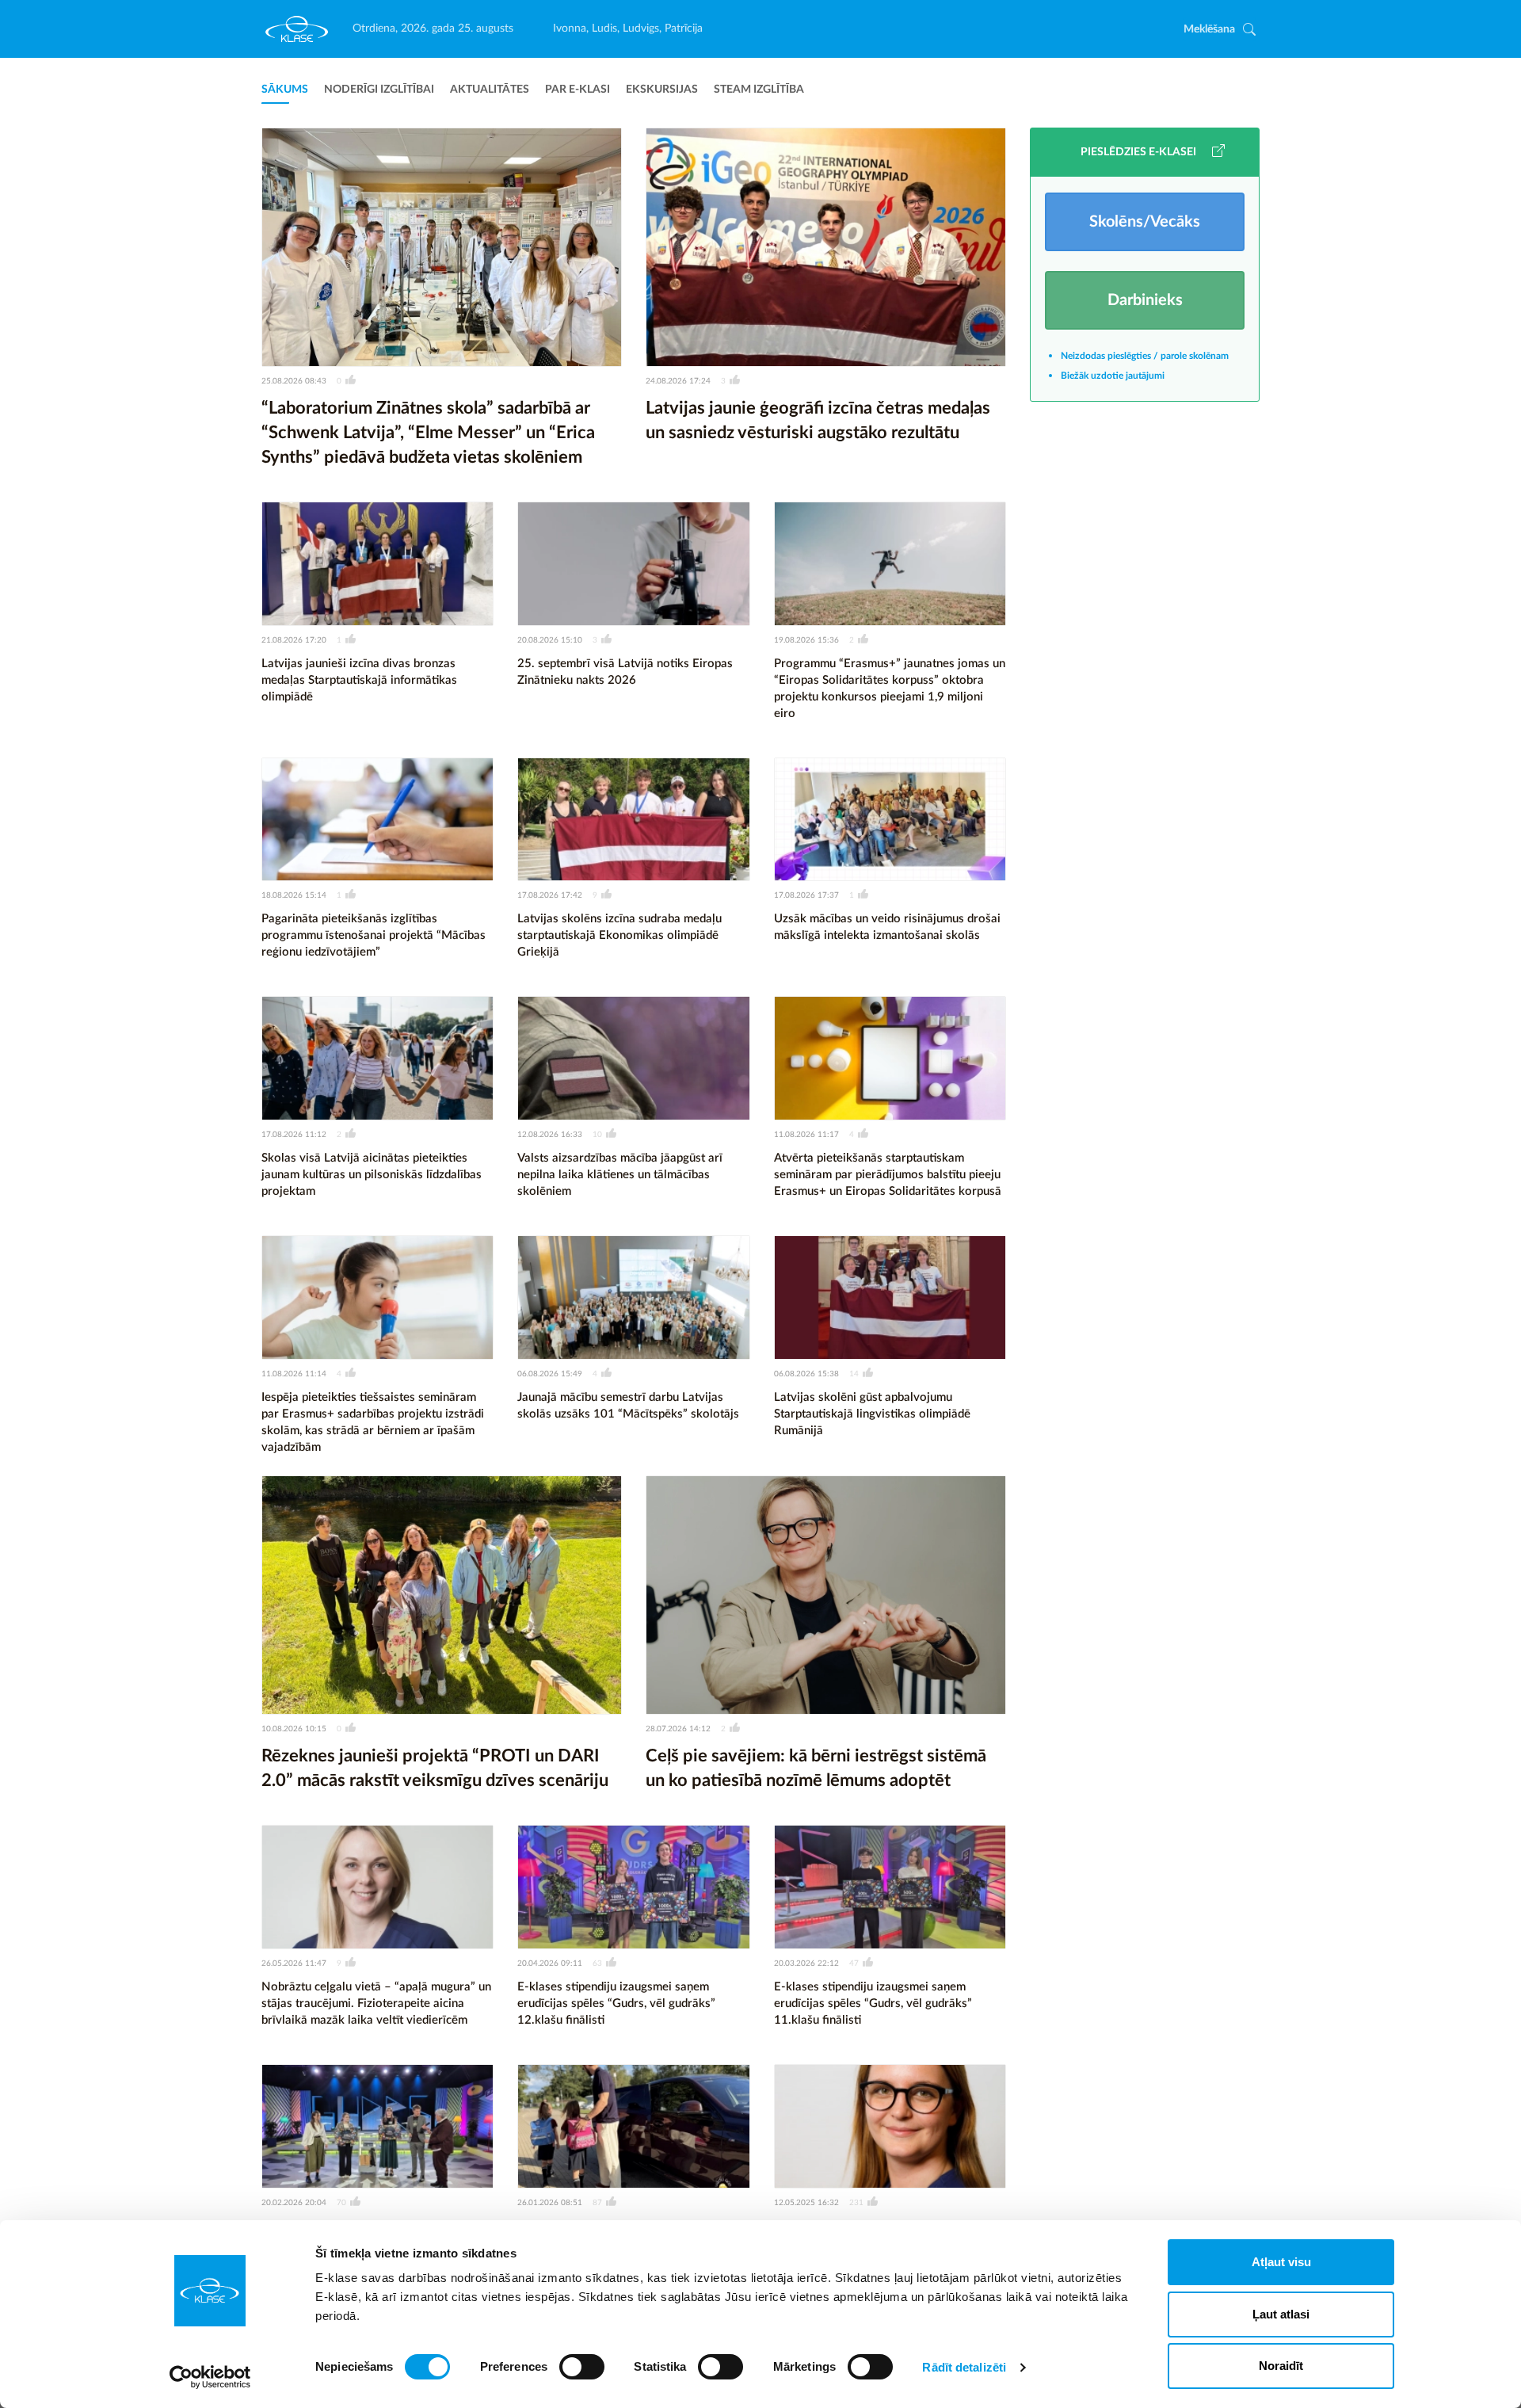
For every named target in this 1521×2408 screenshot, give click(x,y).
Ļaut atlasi (1281, 2314)
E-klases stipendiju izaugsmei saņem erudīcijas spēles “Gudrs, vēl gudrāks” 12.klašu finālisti (616, 2003)
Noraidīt (1281, 2366)
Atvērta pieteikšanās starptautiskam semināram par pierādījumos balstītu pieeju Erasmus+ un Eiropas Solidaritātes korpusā (888, 1175)
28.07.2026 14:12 (678, 1729)
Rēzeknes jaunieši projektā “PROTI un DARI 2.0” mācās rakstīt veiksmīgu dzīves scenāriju (435, 1768)
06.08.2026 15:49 (550, 1374)
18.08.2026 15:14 (294, 895)
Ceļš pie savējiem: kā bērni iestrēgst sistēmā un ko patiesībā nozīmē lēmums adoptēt (816, 1768)
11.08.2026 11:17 (806, 1135)
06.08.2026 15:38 (806, 1374)
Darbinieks (1145, 300)
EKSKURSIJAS (662, 90)
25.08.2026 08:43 (294, 381)
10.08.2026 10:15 (294, 1729)
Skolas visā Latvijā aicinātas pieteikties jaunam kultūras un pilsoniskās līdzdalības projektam (372, 1175)
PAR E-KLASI (578, 90)
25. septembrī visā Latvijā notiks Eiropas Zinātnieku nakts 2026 (625, 672)
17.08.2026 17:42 (550, 895)
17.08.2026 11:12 (294, 1135)
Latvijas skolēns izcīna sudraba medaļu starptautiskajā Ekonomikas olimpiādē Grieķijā (619, 935)
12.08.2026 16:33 (550, 1135)
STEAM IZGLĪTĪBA (759, 90)
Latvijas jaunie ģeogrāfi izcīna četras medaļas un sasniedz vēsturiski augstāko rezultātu (818, 420)
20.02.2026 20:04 (294, 2203)
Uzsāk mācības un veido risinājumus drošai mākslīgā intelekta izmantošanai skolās (887, 927)
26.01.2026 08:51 (550, 2203)
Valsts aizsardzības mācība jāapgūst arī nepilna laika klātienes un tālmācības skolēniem (620, 1175)
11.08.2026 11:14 (294, 1374)
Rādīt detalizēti (964, 2367)
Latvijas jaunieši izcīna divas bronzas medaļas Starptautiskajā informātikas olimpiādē (359, 680)
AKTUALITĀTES (490, 90)
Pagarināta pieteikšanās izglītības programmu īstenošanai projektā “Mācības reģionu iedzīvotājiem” (374, 935)
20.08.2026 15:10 (550, 640)
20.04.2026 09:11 (550, 1963)
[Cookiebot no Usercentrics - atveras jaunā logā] (210, 2377)
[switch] (582, 2367)
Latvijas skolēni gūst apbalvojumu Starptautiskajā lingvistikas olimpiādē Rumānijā (872, 1414)
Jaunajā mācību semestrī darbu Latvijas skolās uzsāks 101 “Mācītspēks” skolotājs (628, 1406)
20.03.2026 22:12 (806, 1963)
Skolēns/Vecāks (1145, 222)
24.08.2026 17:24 (678, 381)
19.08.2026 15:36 (806, 640)
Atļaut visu (1281, 2262)
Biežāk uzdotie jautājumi (1113, 376)
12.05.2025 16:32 (806, 2203)
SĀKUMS (285, 90)
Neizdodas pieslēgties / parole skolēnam (1145, 356)
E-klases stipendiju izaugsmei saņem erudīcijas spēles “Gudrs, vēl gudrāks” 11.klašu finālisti (873, 2003)
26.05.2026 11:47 (294, 1963)
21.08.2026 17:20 (294, 640)
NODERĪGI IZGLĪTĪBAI (379, 90)
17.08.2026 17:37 (806, 895)
